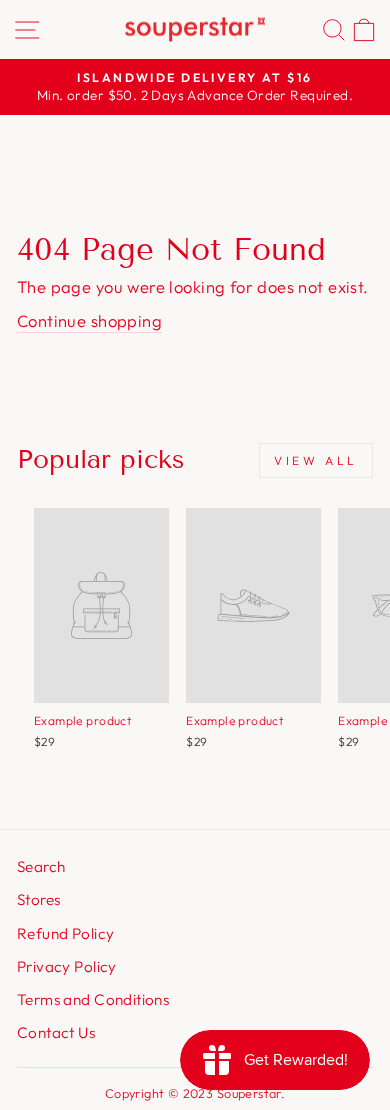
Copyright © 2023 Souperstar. (195, 1093)
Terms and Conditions (93, 999)
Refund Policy (65, 933)
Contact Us (56, 1032)
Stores (38, 899)
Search (41, 866)
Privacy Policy (67, 966)
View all (316, 460)
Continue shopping (89, 320)
